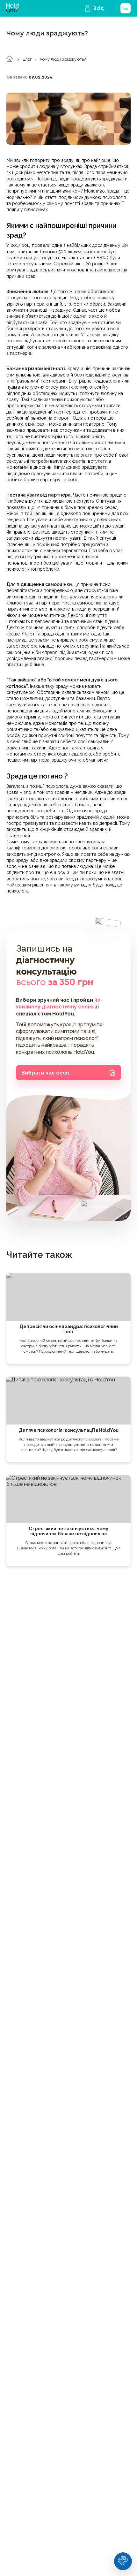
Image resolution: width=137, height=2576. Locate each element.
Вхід (99, 8)
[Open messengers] (123, 2561)
